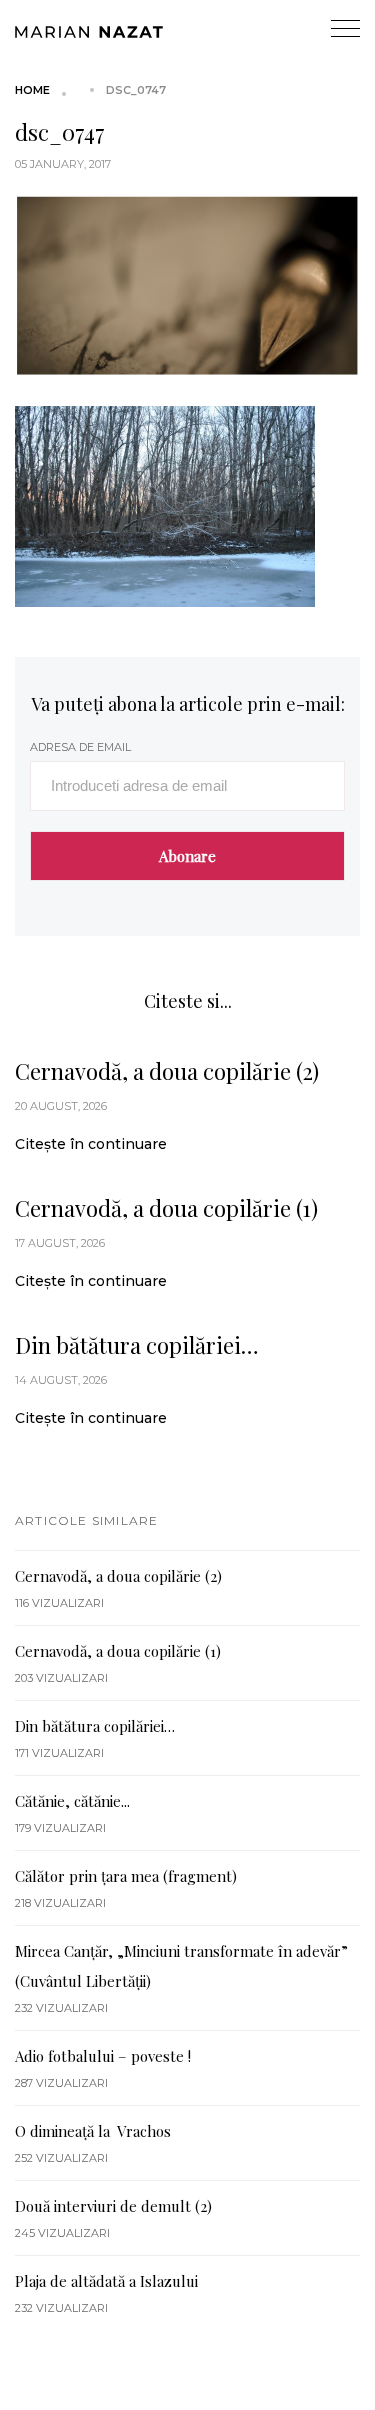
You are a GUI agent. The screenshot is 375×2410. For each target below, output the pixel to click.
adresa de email (80, 747)
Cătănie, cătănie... (72, 1801)
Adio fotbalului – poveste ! (103, 2056)
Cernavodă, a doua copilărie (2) (167, 1071)
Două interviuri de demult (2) (113, 2206)
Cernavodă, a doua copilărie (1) (166, 1208)
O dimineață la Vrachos (93, 2131)
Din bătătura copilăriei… (137, 1345)
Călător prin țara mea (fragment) (126, 1876)
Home (32, 90)
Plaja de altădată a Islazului (106, 2281)
